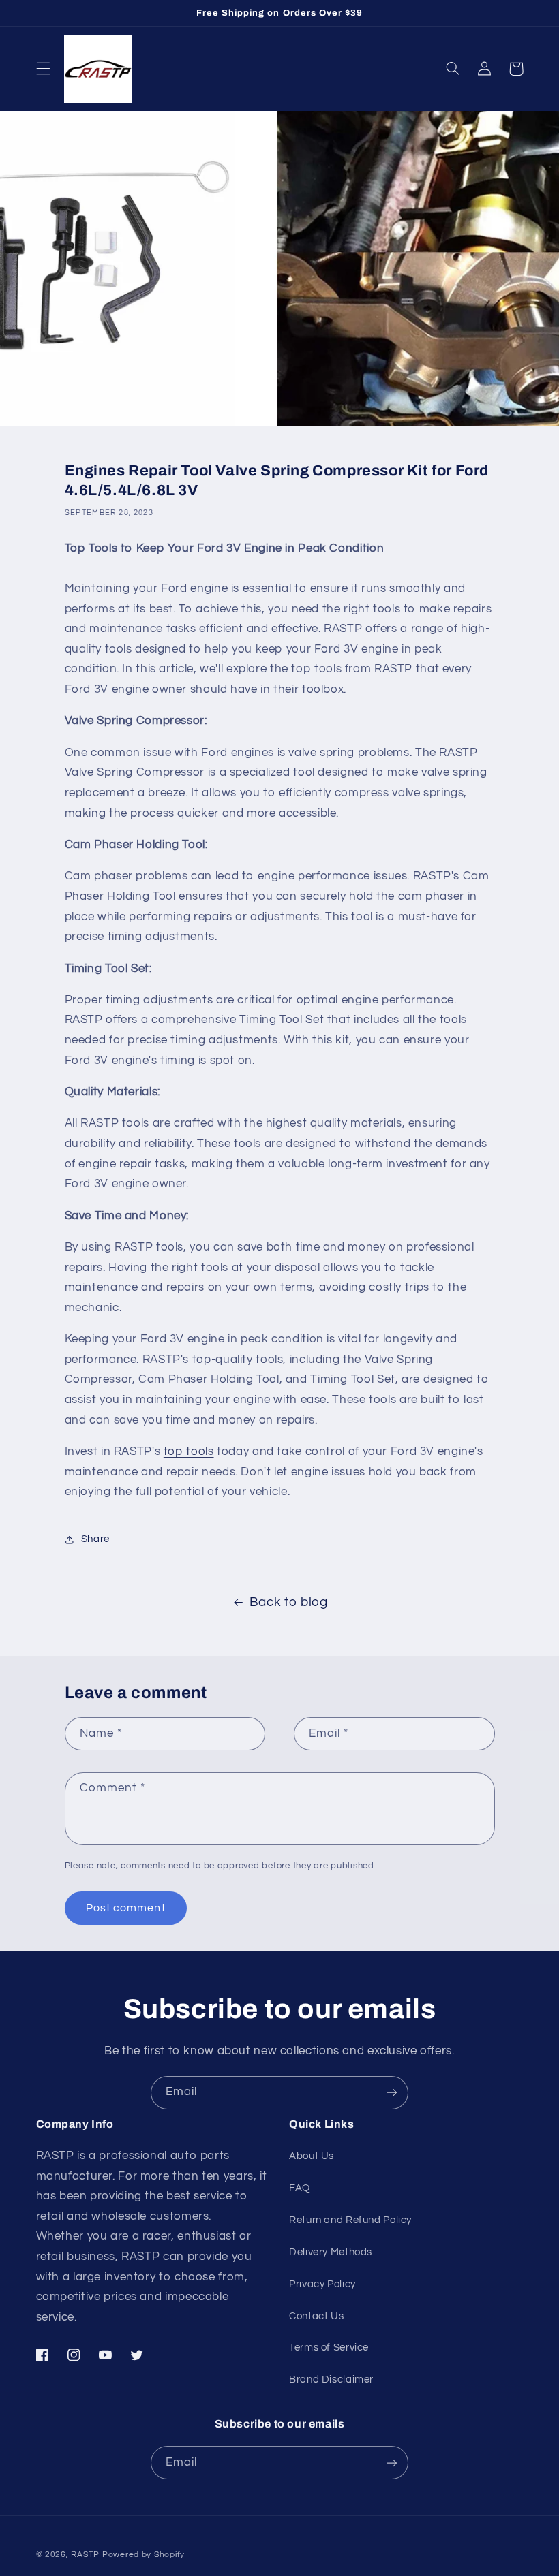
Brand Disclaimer (331, 2379)
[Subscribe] (392, 2093)
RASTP (85, 2555)
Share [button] (95, 1539)
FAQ (300, 2188)
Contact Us (316, 2316)
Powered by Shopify (143, 2555)
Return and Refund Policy (350, 2220)
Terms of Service (329, 2347)
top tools (189, 1451)
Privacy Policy (322, 2284)
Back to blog (289, 1602)
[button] (43, 69)
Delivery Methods (331, 2252)
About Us (312, 2156)
